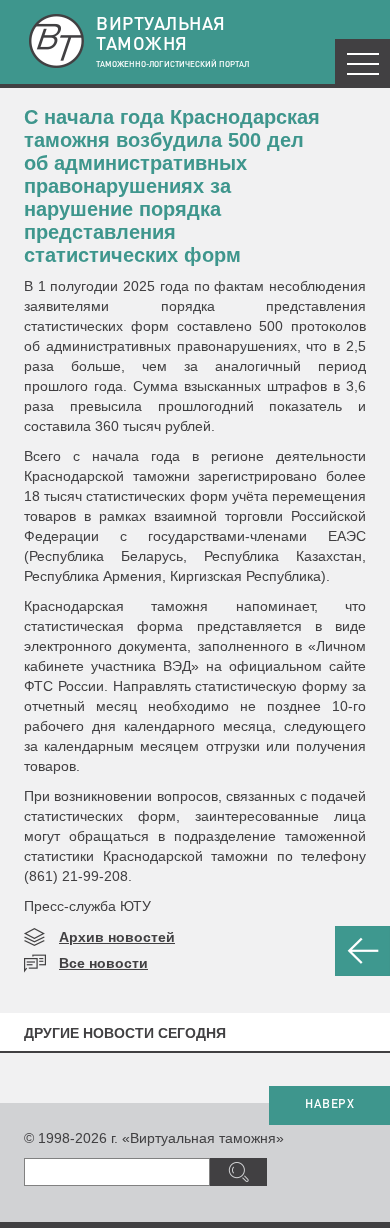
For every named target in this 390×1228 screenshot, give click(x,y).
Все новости (103, 963)
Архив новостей (117, 937)
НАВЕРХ (329, 1105)
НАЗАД (362, 951)
